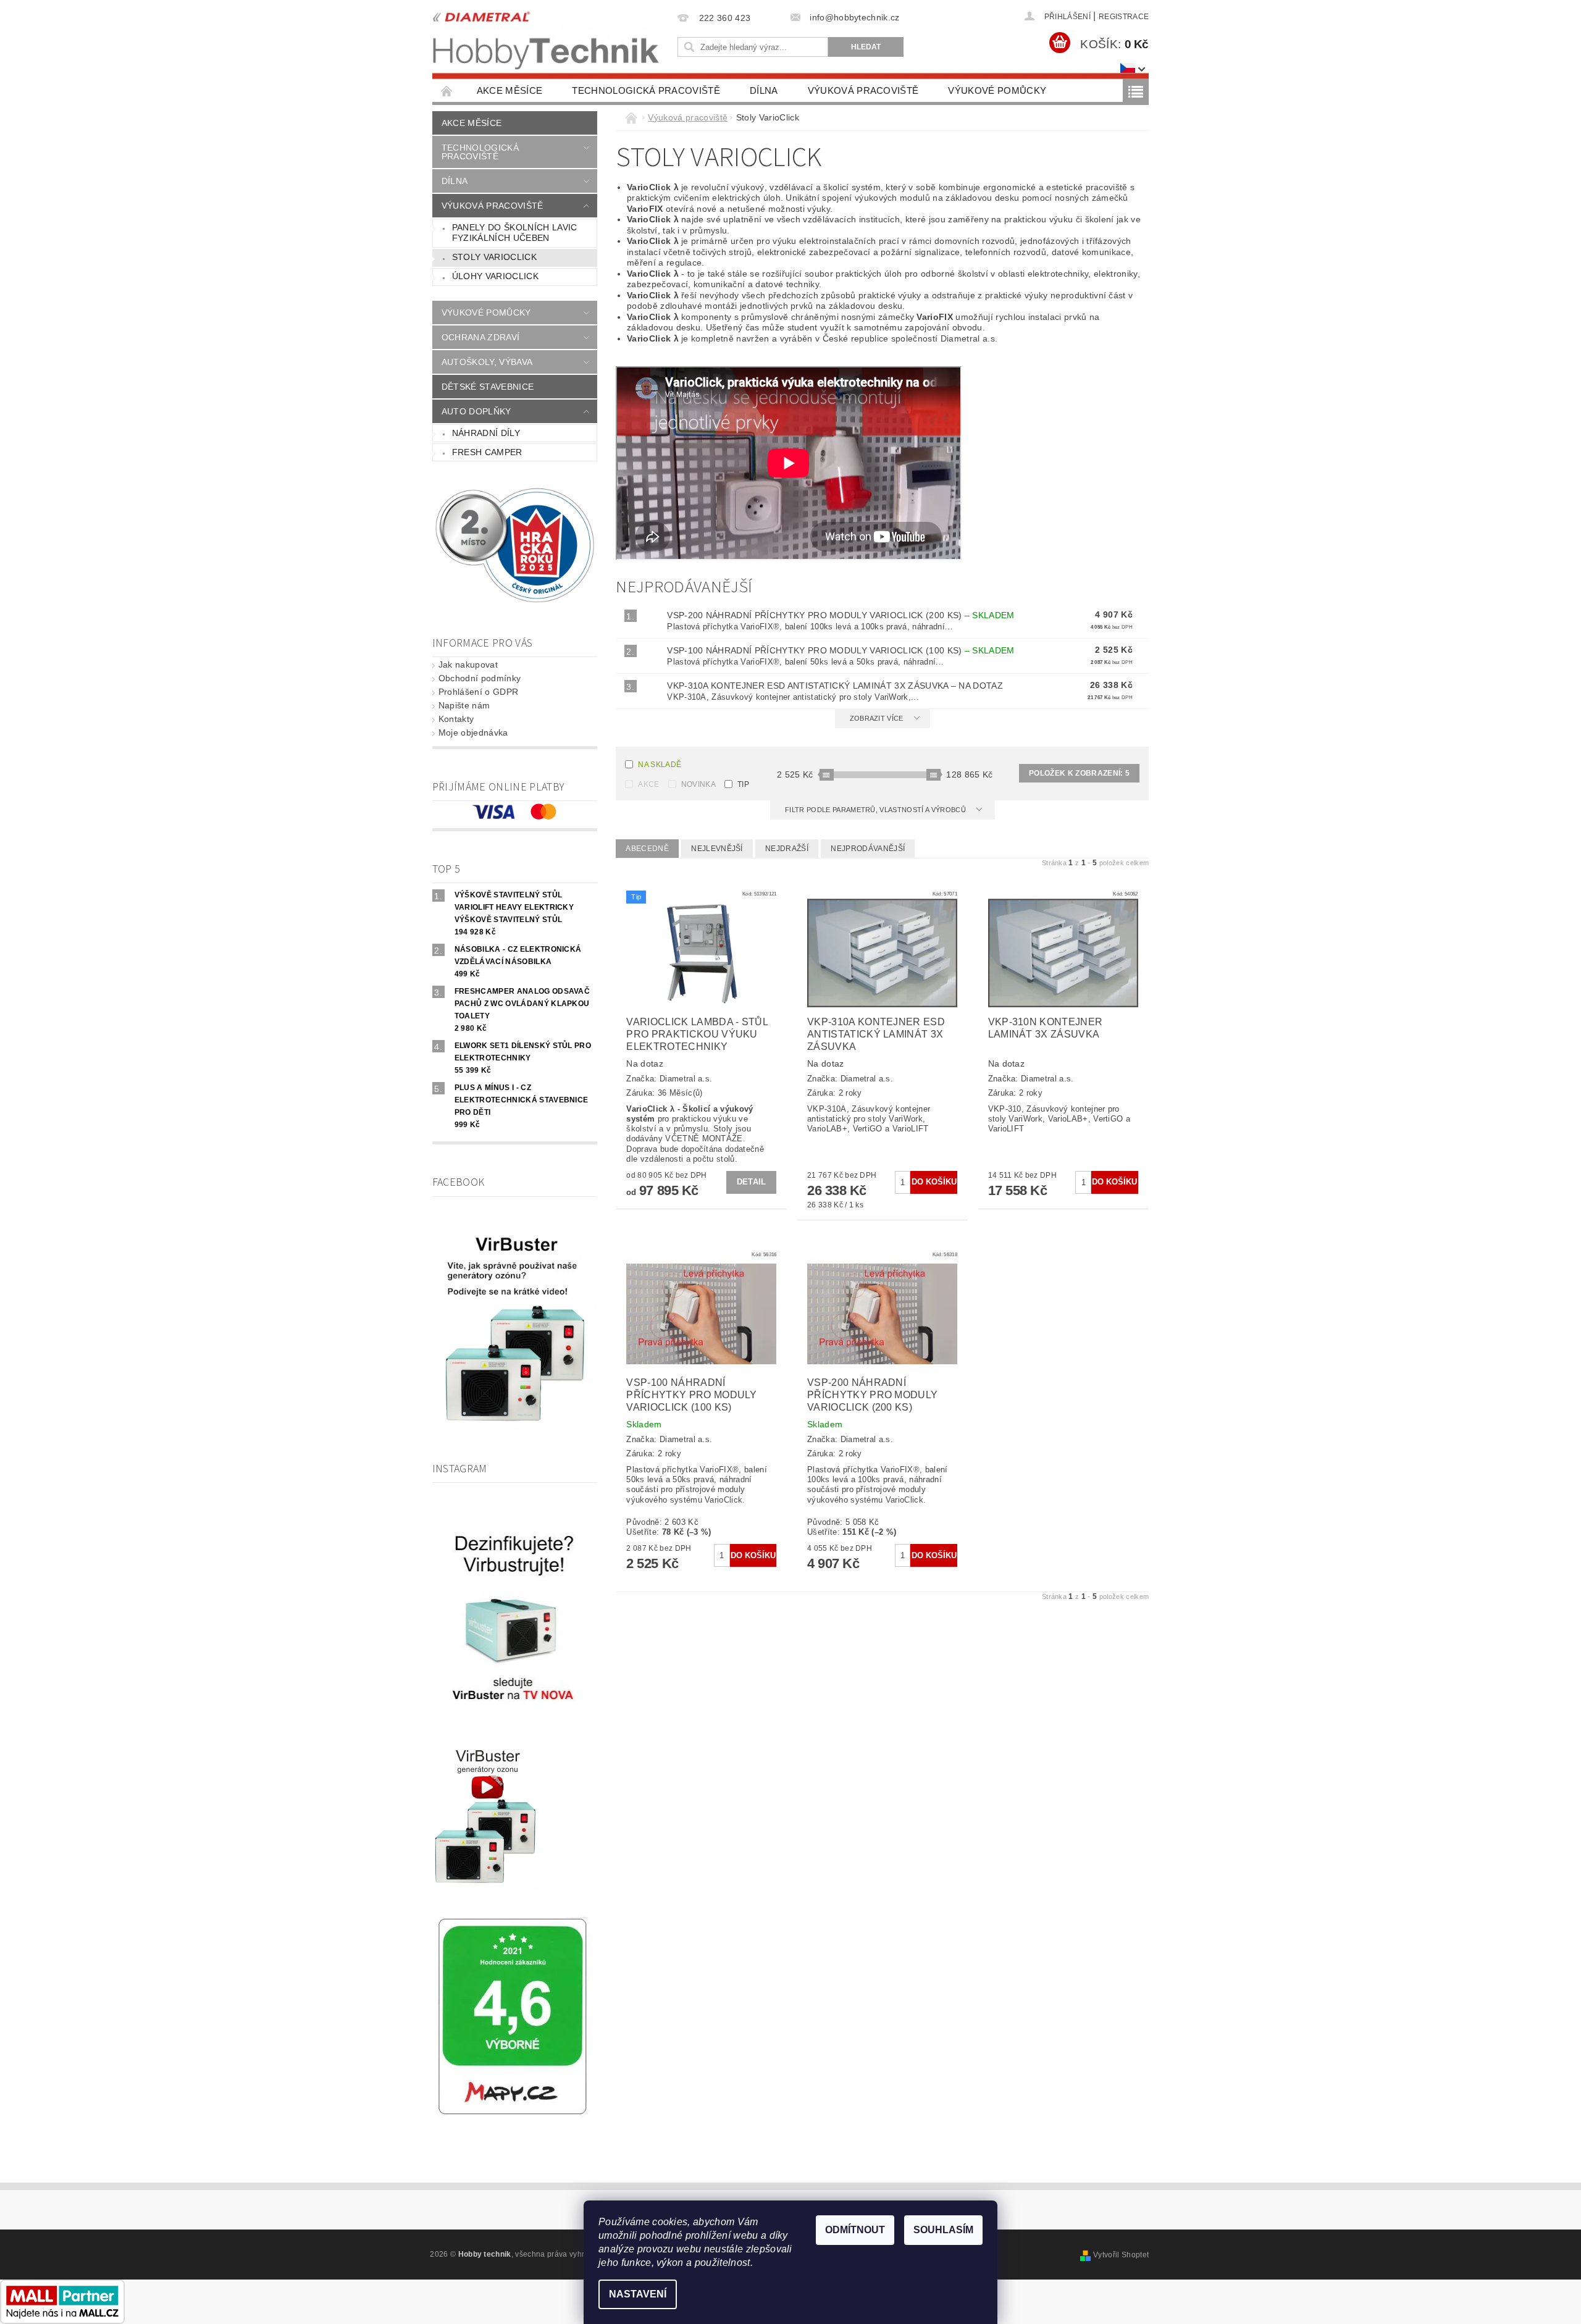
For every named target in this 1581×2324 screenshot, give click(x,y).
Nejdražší (787, 849)
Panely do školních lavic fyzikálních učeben (515, 233)
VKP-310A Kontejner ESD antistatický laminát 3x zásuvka (835, 686)
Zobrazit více (877, 718)
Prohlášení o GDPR (478, 692)
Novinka (698, 784)
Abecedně (647, 849)
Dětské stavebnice (488, 387)
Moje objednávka (473, 732)
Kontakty (456, 719)
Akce (648, 784)
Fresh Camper (487, 452)
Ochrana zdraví (480, 337)
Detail (752, 1182)
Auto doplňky (476, 411)
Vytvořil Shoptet (1121, 2255)
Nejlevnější (717, 849)
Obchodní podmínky (480, 678)
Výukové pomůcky (997, 90)
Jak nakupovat (468, 665)
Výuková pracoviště (863, 90)
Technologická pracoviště (646, 90)
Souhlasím (943, 2230)
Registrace (1124, 17)
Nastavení (638, 2294)
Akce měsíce (510, 90)
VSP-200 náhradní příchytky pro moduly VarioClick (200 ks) (841, 615)
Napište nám (464, 705)
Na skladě (660, 765)
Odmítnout (855, 2230)
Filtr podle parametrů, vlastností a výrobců (876, 810)
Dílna (764, 90)
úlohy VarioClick (495, 276)
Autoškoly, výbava (487, 362)
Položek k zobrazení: (1079, 773)
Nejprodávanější (868, 849)
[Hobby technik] (547, 37)
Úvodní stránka (447, 90)
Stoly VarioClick (494, 257)
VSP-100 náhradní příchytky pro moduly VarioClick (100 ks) (841, 650)
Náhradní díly (486, 433)
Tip (743, 784)
